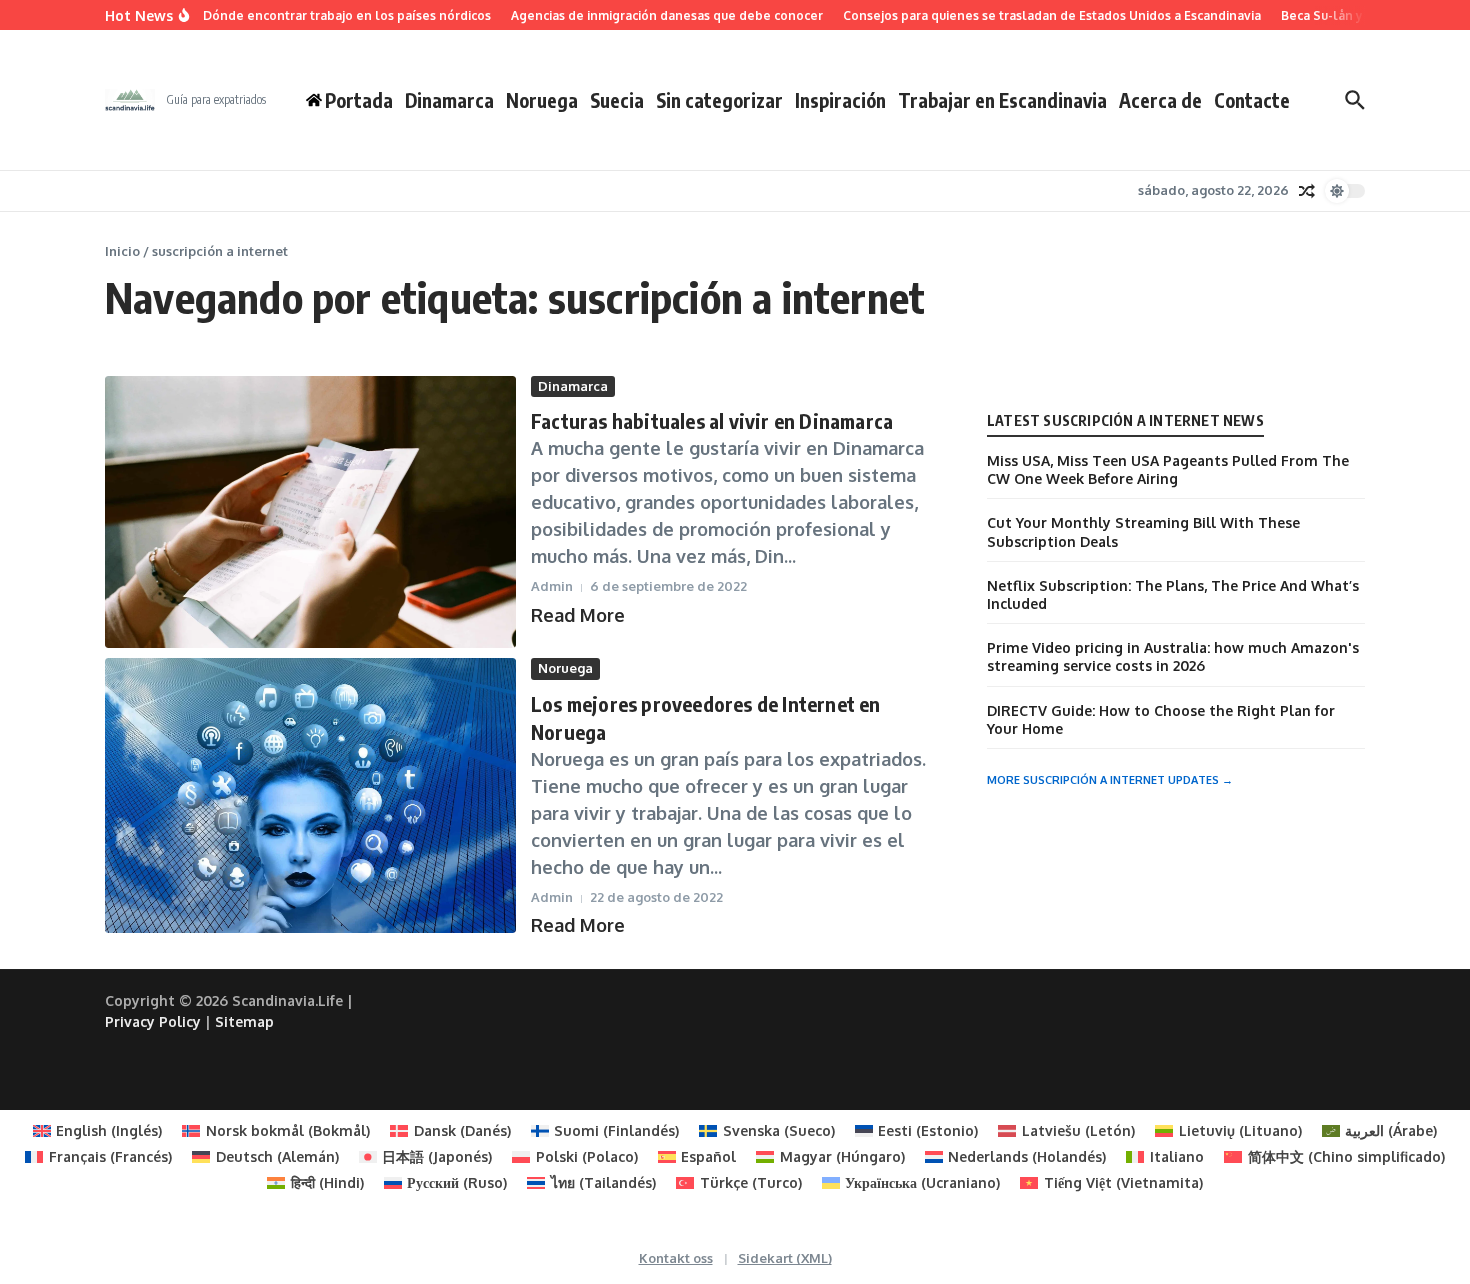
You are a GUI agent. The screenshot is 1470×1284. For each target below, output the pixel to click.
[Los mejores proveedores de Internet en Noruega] (310, 795)
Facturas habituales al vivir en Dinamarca (712, 420)
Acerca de (1160, 100)
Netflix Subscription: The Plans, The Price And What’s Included (1173, 594)
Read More (578, 615)
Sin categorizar (719, 100)
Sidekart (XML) (785, 1258)
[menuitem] (98, 1131)
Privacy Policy (153, 1021)
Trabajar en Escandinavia (1002, 100)
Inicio (122, 251)
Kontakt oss (676, 1258)
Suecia (617, 100)
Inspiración (840, 100)
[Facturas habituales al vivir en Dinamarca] (310, 512)
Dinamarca (449, 100)
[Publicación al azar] (1307, 191)
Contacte (1252, 100)
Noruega (542, 100)
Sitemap (244, 1021)
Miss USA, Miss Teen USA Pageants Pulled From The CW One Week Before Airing (1168, 469)
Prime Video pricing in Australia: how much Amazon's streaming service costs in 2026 (1173, 656)
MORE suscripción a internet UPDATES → (1110, 780)
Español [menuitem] (708, 1156)
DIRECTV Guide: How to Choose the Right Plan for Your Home (1161, 719)
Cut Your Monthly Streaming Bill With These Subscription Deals (1143, 531)
